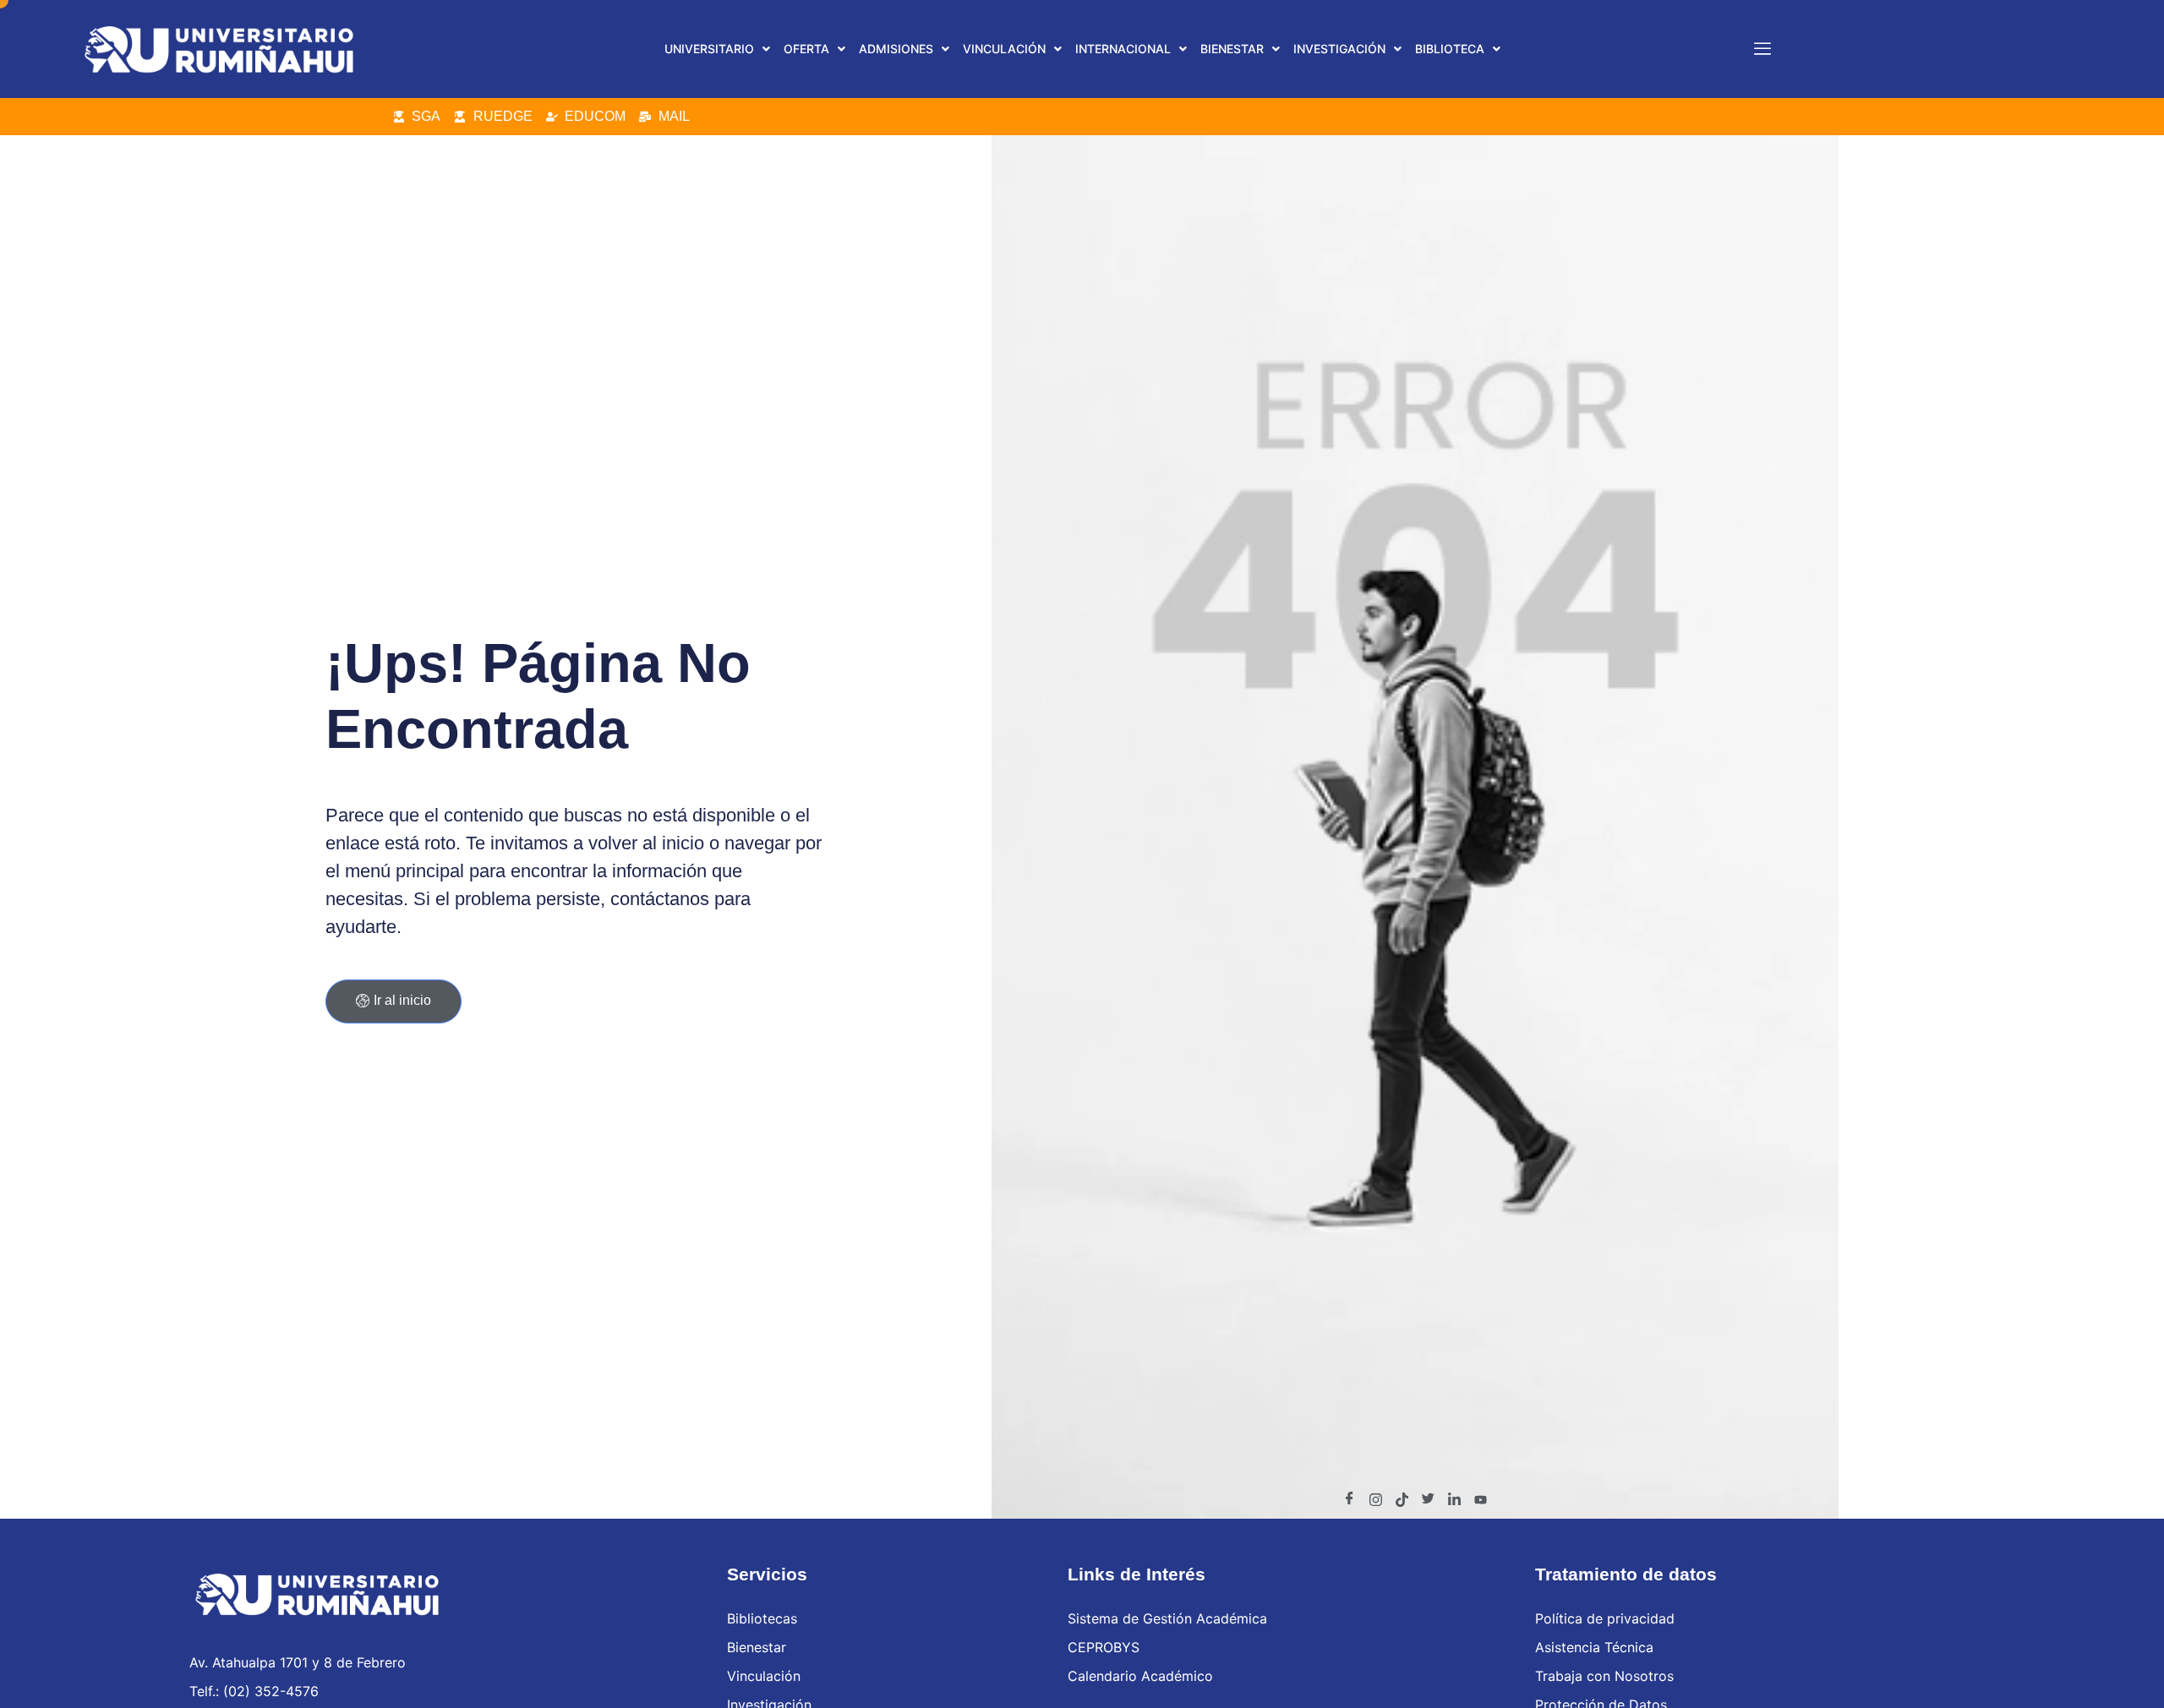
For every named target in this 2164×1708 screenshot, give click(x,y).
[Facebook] (1349, 1499)
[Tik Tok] (1402, 1499)
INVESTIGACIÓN (1339, 49)
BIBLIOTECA (1450, 49)
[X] (1428, 1499)
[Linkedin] (1454, 1499)
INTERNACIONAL (1123, 49)
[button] (717, 49)
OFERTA (806, 49)
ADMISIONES (896, 49)
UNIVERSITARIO (709, 49)
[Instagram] (1375, 1499)
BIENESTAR (1232, 49)
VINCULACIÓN (1004, 49)
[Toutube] (1480, 1499)
